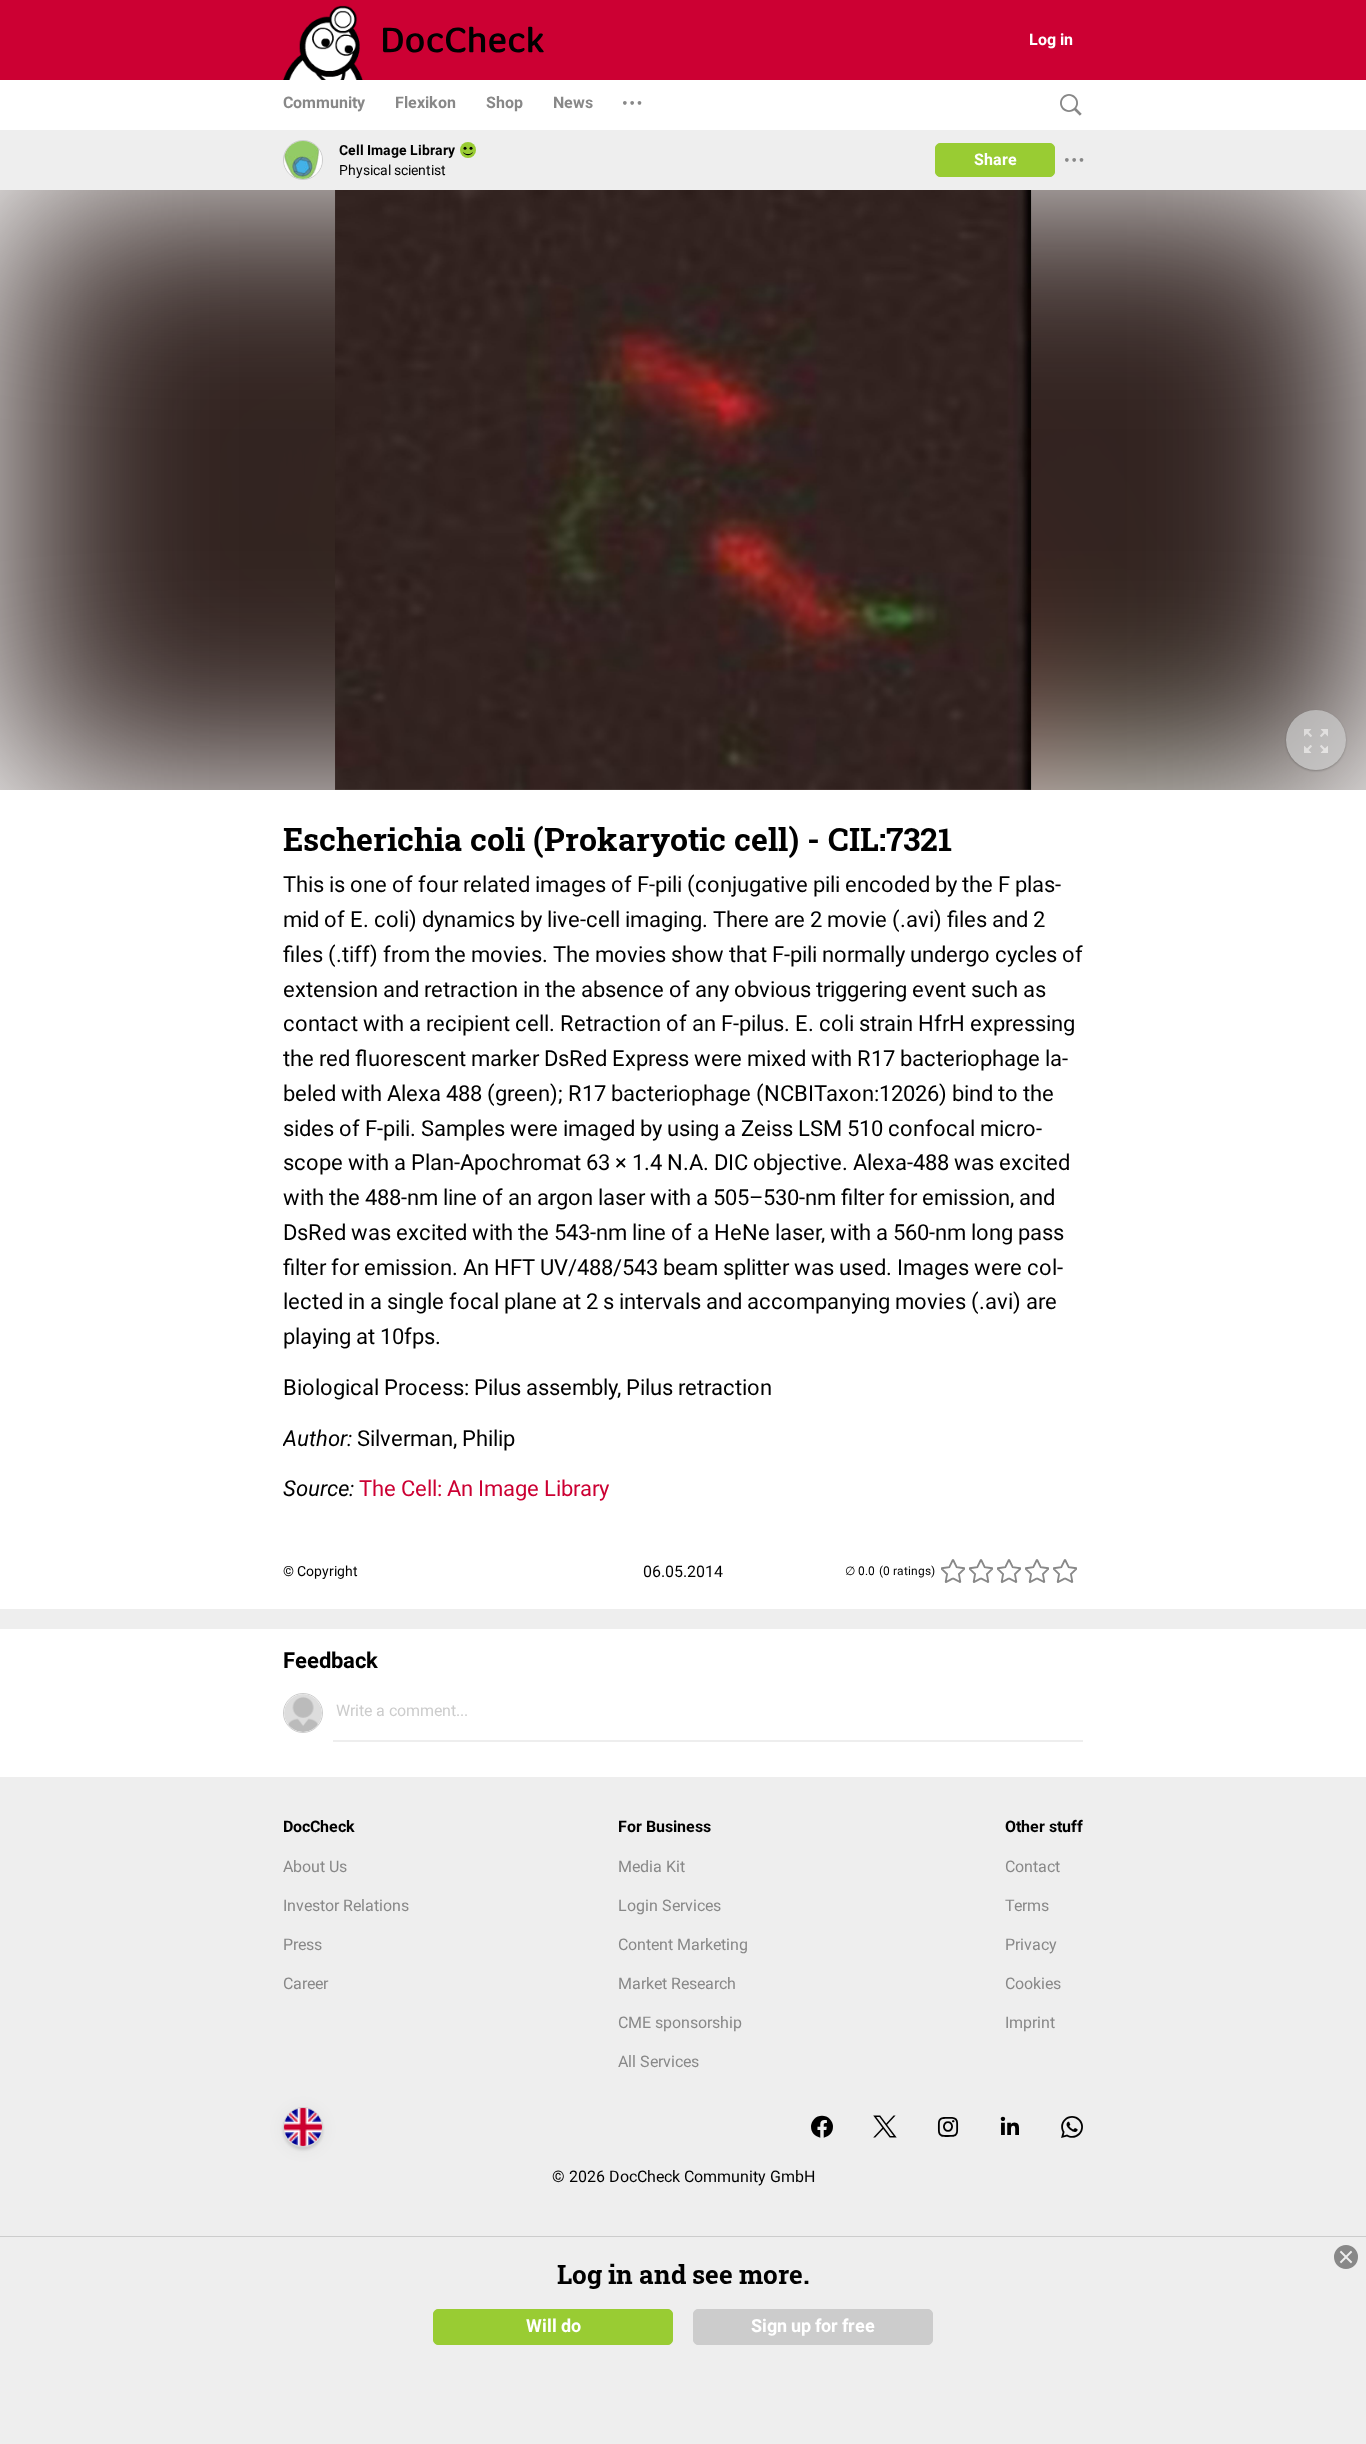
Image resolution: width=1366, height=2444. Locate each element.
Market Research (677, 1983)
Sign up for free (813, 2326)
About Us (315, 1866)
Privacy (1031, 1944)
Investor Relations (346, 1905)
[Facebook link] (822, 2128)
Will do (553, 2326)
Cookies (1033, 1983)
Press (302, 1944)
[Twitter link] (885, 2128)
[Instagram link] (948, 2128)
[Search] (1066, 105)
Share (995, 159)
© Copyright (320, 1571)
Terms (1027, 1905)
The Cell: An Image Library (484, 1488)
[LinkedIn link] (1010, 2128)
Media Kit (651, 1866)
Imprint (1030, 2022)
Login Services (669, 1905)
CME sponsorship (680, 2022)
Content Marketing (683, 1944)
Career (305, 1983)
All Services (658, 2061)
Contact (1032, 1866)
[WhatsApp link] (1072, 2128)
